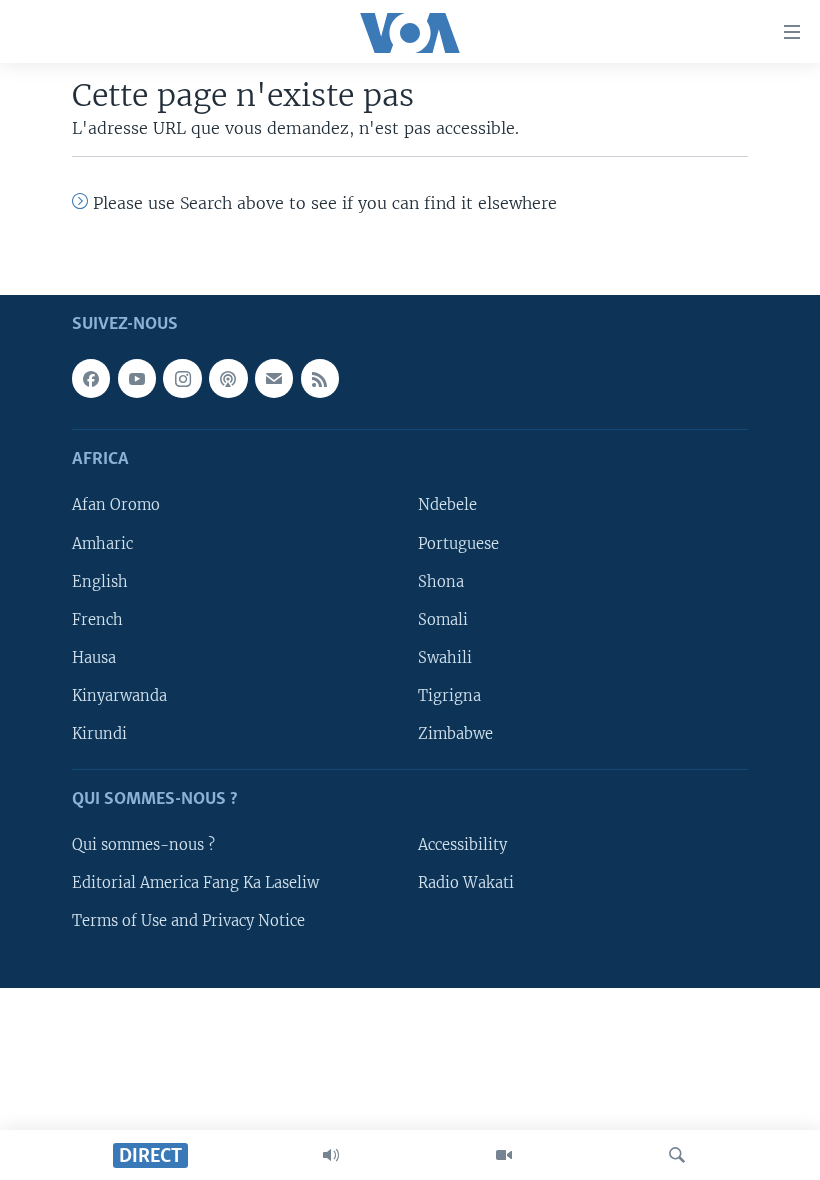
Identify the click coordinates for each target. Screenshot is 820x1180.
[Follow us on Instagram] (182, 378)
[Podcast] (228, 378)
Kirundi (99, 734)
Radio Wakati (466, 883)
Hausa (94, 658)
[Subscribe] (274, 378)
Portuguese (458, 544)
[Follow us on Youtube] (137, 378)
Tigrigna (449, 696)
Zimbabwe (455, 734)
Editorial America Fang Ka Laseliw (195, 883)
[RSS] (320, 378)
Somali (443, 620)
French (97, 620)
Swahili (445, 658)
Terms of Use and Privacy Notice (188, 921)
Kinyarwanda (119, 696)
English (100, 582)
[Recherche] (677, 1155)
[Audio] (331, 1155)
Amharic (102, 544)
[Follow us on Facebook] (91, 378)
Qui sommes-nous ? (143, 845)
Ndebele (447, 506)
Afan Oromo (116, 506)
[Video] (504, 1155)
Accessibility (462, 845)
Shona (441, 582)
